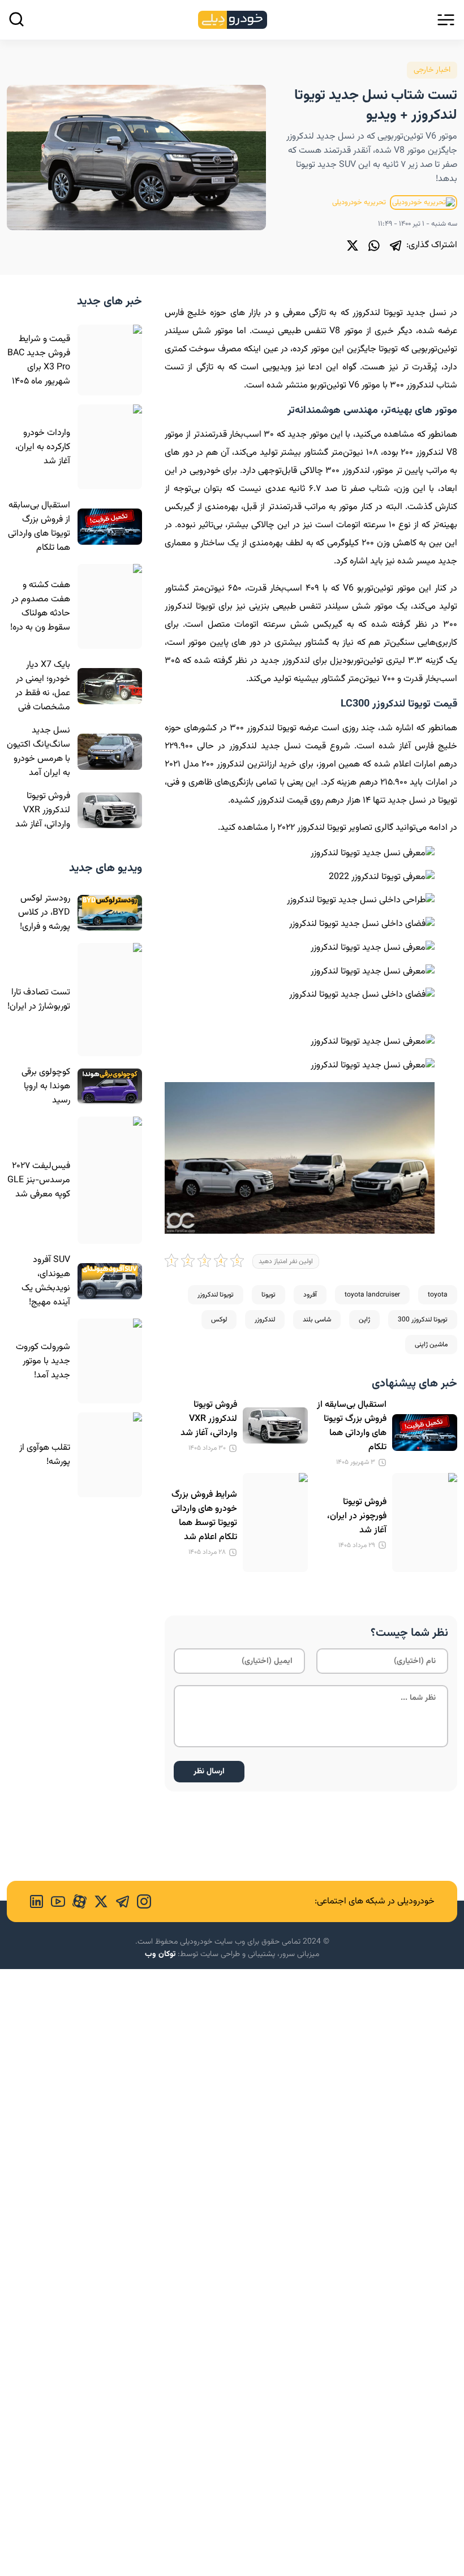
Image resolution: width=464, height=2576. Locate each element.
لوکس (219, 1320)
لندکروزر (265, 1320)
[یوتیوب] (54, 1901)
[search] (16, 19)
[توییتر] (353, 245)
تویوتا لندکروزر (216, 1295)
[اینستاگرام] (140, 1901)
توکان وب (160, 1954)
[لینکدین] (36, 1901)
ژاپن (364, 1320)
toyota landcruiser (372, 1295)
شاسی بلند (317, 1320)
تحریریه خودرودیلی (360, 203)
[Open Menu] (446, 20)
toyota (438, 1295)
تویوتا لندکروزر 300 (423, 1320)
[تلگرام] (396, 245)
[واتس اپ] (374, 245)
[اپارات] (76, 1901)
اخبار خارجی (432, 70)
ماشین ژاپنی (431, 1345)
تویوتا (268, 1295)
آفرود (310, 1295)
